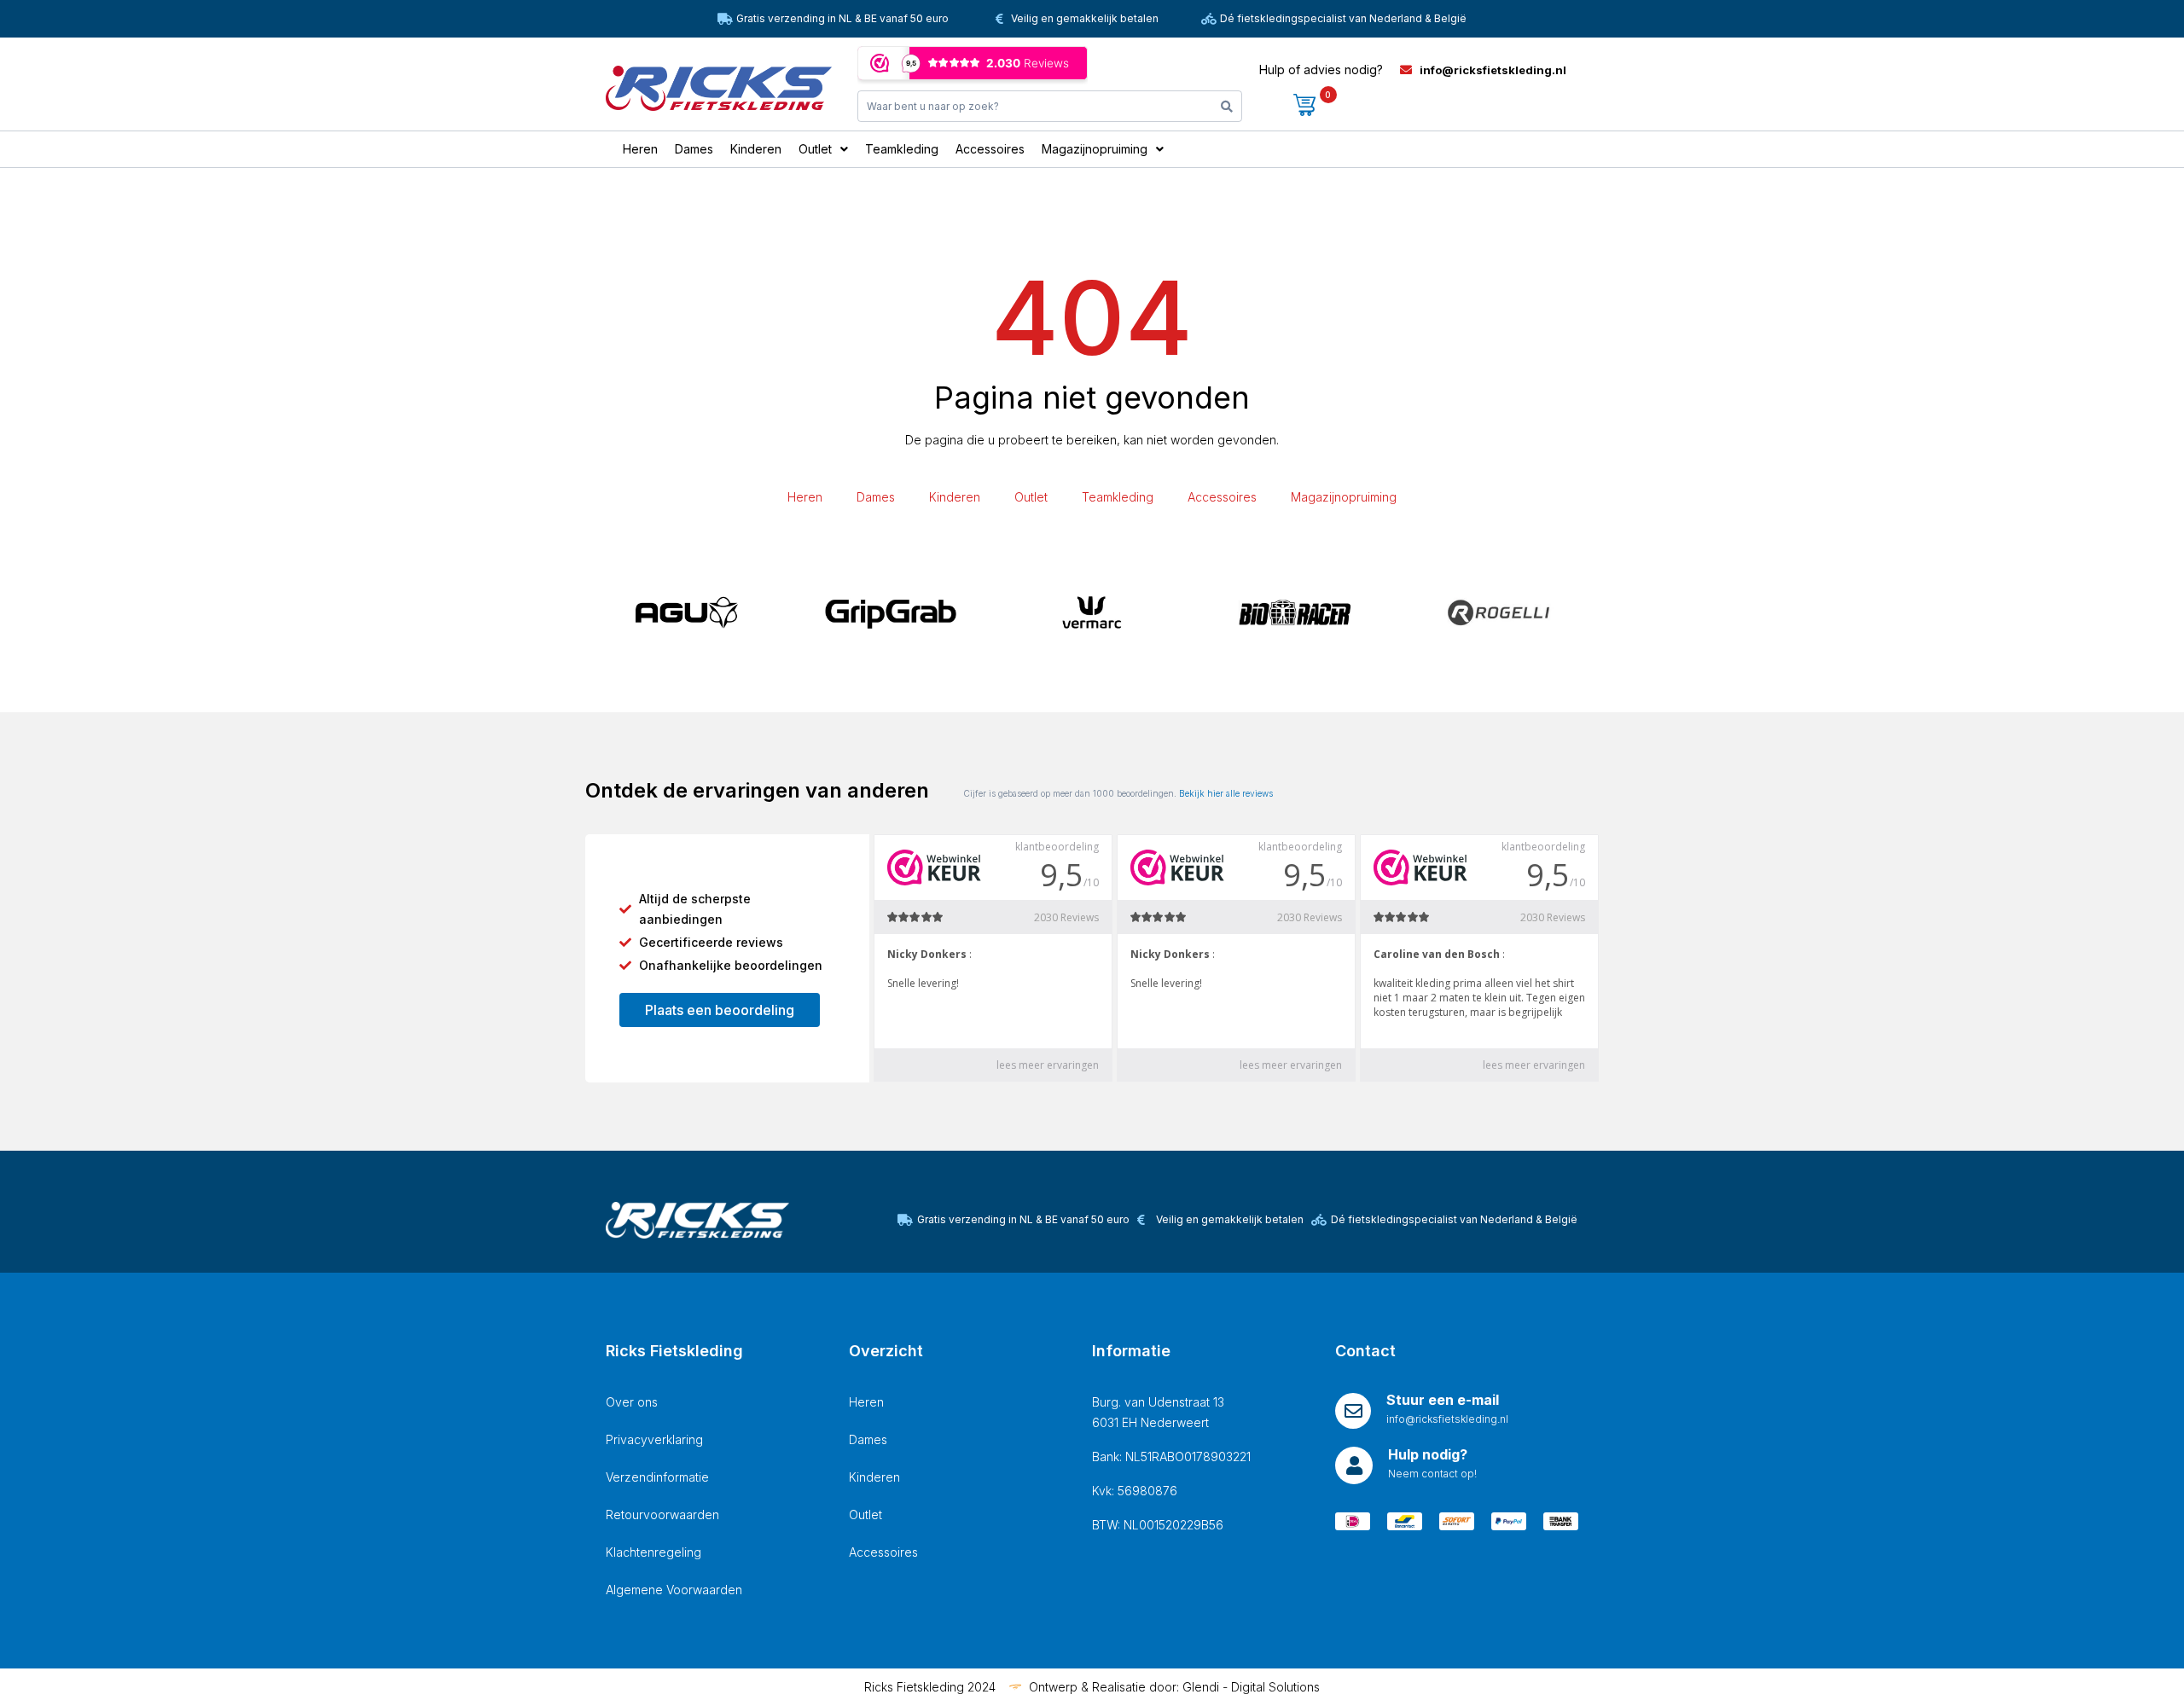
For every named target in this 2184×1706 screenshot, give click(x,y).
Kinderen (955, 497)
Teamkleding (1118, 497)
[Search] (1227, 106)
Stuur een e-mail (1443, 1400)
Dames (876, 497)
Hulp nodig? (1428, 1454)
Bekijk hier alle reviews (1226, 793)
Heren (805, 497)
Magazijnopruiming (1344, 497)
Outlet (1031, 497)
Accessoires (1222, 497)
